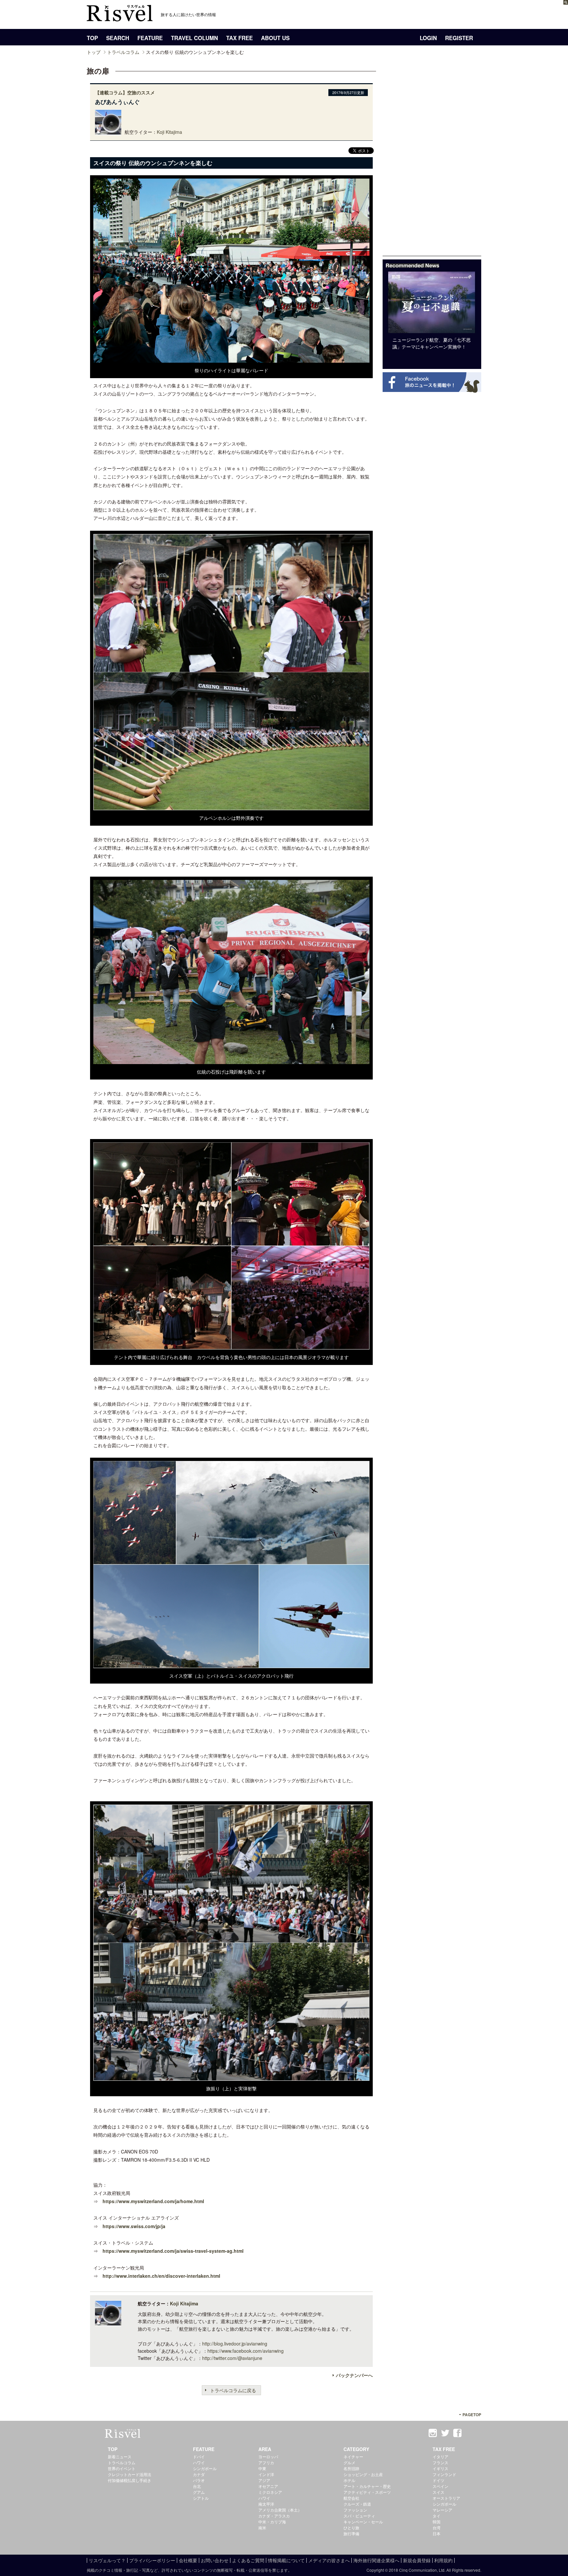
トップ (94, 52)
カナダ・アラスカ (274, 2516)
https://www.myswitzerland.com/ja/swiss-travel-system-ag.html (173, 2251)
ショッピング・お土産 (363, 2474)
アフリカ (266, 2462)
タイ (437, 2516)
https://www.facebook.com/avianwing (246, 2351)
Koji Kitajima (169, 132)
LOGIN (428, 38)
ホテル (349, 2480)
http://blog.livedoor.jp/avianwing (235, 2344)
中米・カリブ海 (272, 2522)
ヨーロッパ (268, 2456)
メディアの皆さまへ (329, 2560)
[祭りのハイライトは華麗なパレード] (231, 359)
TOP (92, 38)
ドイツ (438, 2480)
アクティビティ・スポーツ (367, 2492)
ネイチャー (353, 2456)
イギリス (440, 2468)
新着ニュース (120, 2456)
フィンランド (444, 2474)
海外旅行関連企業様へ (376, 2560)
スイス (438, 2492)
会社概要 (188, 2560)
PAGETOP (472, 2415)
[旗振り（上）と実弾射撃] (231, 2078)
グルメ (349, 2462)
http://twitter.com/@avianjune (232, 2358)
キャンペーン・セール (363, 2522)
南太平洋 (266, 2504)
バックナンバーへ (354, 2375)
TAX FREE (239, 38)
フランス (440, 2462)
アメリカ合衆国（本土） (280, 2510)
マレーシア (442, 2510)
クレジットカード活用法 (130, 2474)
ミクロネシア (270, 2492)
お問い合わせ (215, 2560)
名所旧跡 (351, 2468)
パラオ (199, 2480)
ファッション (355, 2510)
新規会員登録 (417, 2560)
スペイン (440, 2486)
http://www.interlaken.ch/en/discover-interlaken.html (161, 2276)
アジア (264, 2480)
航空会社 (351, 2498)
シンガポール (205, 2468)
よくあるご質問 (248, 2560)
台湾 (437, 2527)
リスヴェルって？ (107, 2560)
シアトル (201, 2498)
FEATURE (150, 38)
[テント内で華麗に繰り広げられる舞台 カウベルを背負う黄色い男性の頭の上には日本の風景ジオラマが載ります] (231, 1346)
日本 (437, 2533)
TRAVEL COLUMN (194, 38)
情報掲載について (286, 2560)
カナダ (199, 2474)
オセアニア (268, 2486)
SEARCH (118, 38)
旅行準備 (351, 2533)
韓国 (437, 2522)
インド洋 (266, 2474)
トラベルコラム (123, 52)
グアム (199, 2492)
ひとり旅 (351, 2527)
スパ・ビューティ (359, 2516)
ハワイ (199, 2462)
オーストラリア (446, 2498)
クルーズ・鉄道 (357, 2504)
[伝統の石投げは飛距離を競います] (231, 1061)
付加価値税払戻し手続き (130, 2480)
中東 (262, 2468)
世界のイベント (122, 2468)
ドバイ (199, 2456)
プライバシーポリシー (152, 2560)
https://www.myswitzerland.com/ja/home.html (153, 2201)
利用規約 (443, 2560)
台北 (197, 2486)
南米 (262, 2527)
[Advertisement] (432, 157)
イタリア (440, 2456)
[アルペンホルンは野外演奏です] (231, 807)
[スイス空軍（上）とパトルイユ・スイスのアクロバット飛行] (231, 1665)
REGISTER (459, 38)
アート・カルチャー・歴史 (367, 2486)
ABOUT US (275, 38)
